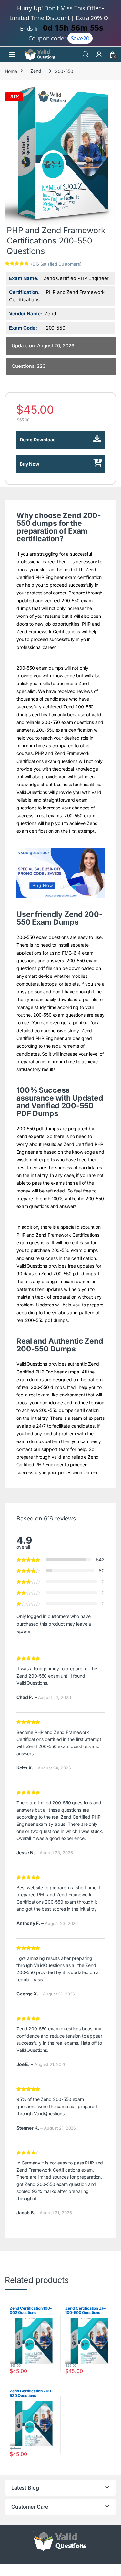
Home (11, 71)
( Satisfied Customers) (56, 264)
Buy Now (30, 464)
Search (86, 54)
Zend (36, 71)
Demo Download (38, 440)
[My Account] (99, 54)
